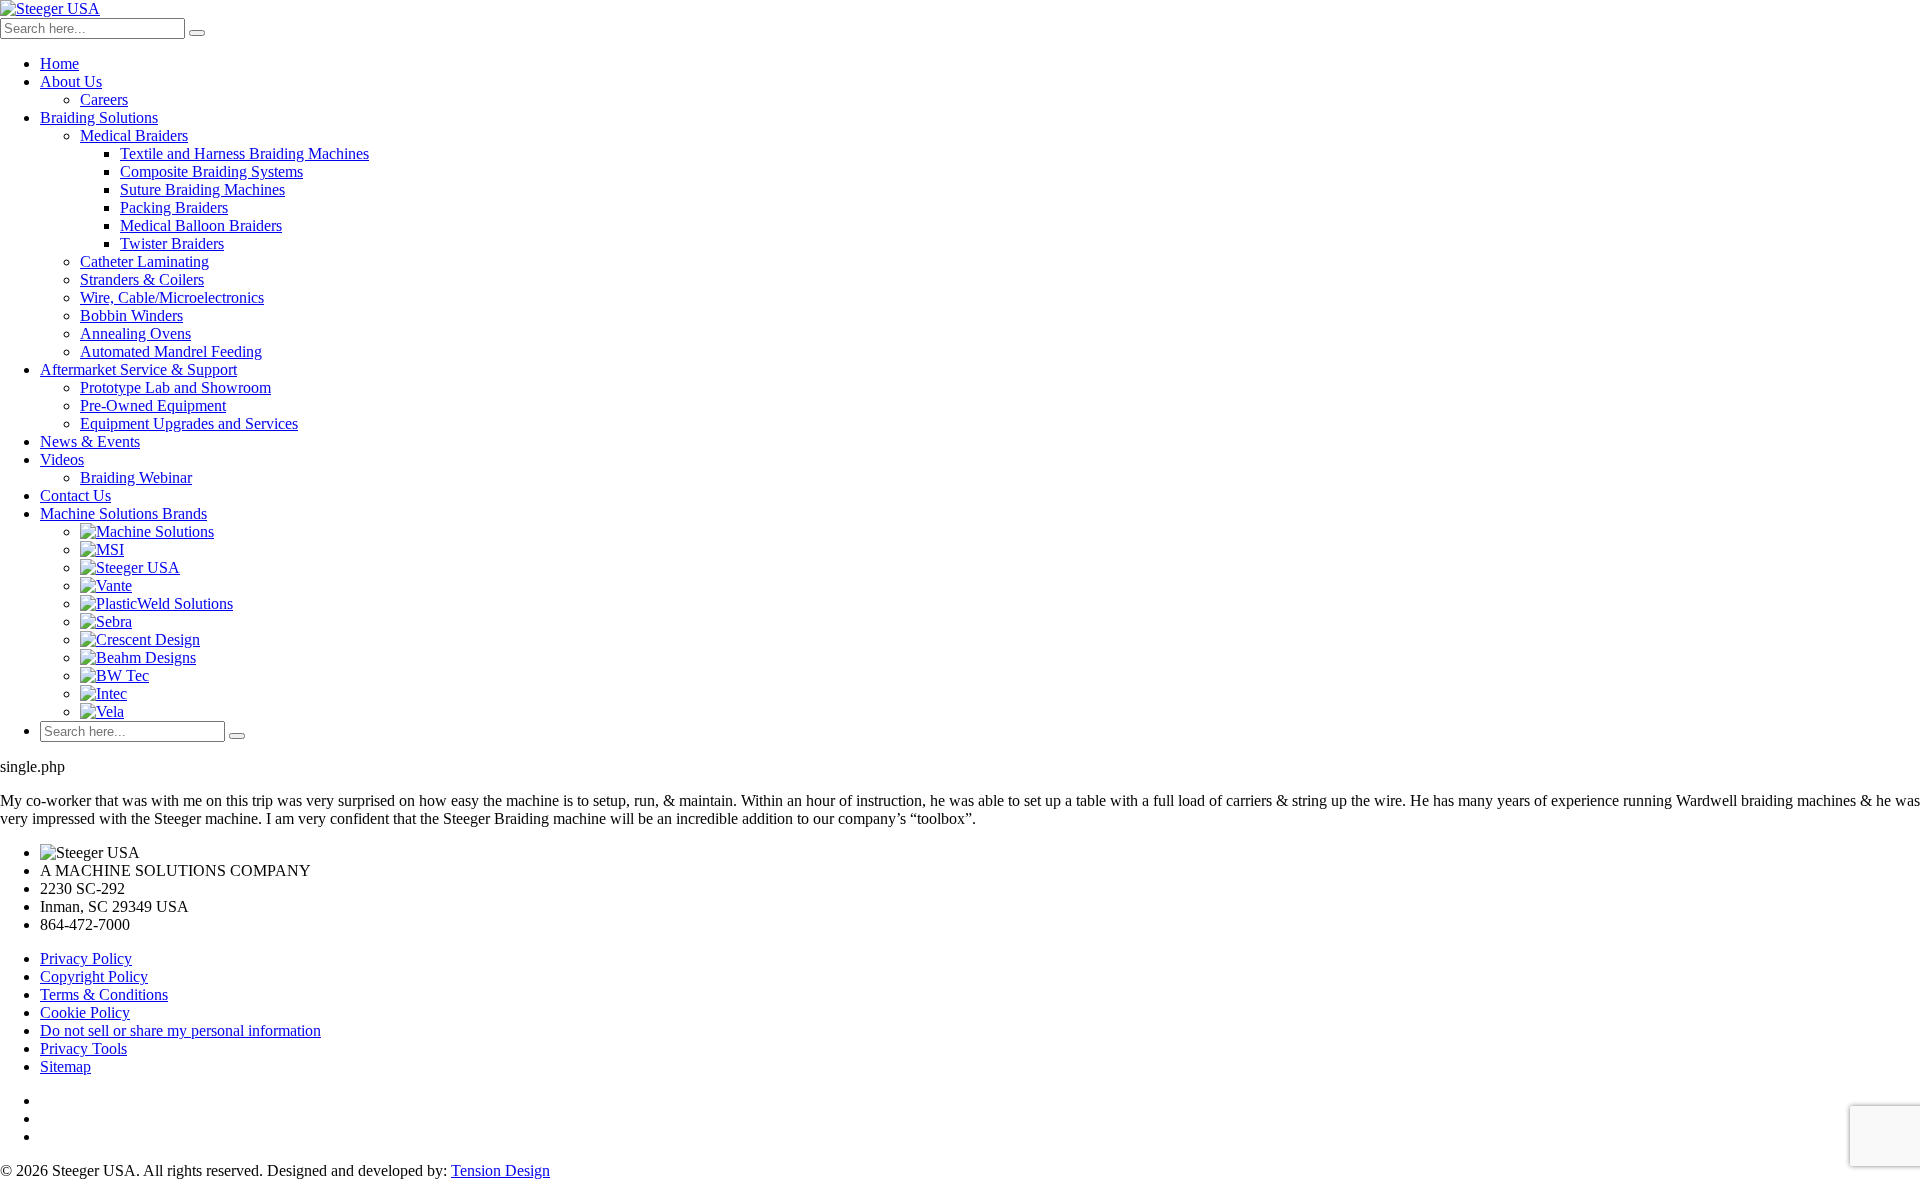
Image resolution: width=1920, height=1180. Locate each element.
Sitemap (65, 1066)
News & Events (90, 441)
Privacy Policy (86, 958)
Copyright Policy (94, 976)
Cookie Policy (85, 1012)
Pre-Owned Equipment (153, 405)
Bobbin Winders (131, 315)
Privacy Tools (83, 1048)
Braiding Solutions (99, 117)
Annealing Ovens (135, 333)
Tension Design (500, 1170)
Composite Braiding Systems (211, 171)
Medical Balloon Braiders (201, 225)
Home (59, 63)
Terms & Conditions (104, 994)
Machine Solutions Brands (123, 513)
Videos (62, 459)
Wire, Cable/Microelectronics (172, 297)
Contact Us (75, 495)
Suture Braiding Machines (202, 189)
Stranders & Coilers (142, 279)
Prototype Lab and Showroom (175, 387)
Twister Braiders (172, 243)
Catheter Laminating (144, 261)
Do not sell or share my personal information (180, 1030)
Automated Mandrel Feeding (171, 351)
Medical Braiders (134, 135)
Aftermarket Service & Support (138, 369)
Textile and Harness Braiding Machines (244, 153)
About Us (71, 81)
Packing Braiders (174, 207)
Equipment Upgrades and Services (189, 423)
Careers (104, 99)
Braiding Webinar (136, 477)
